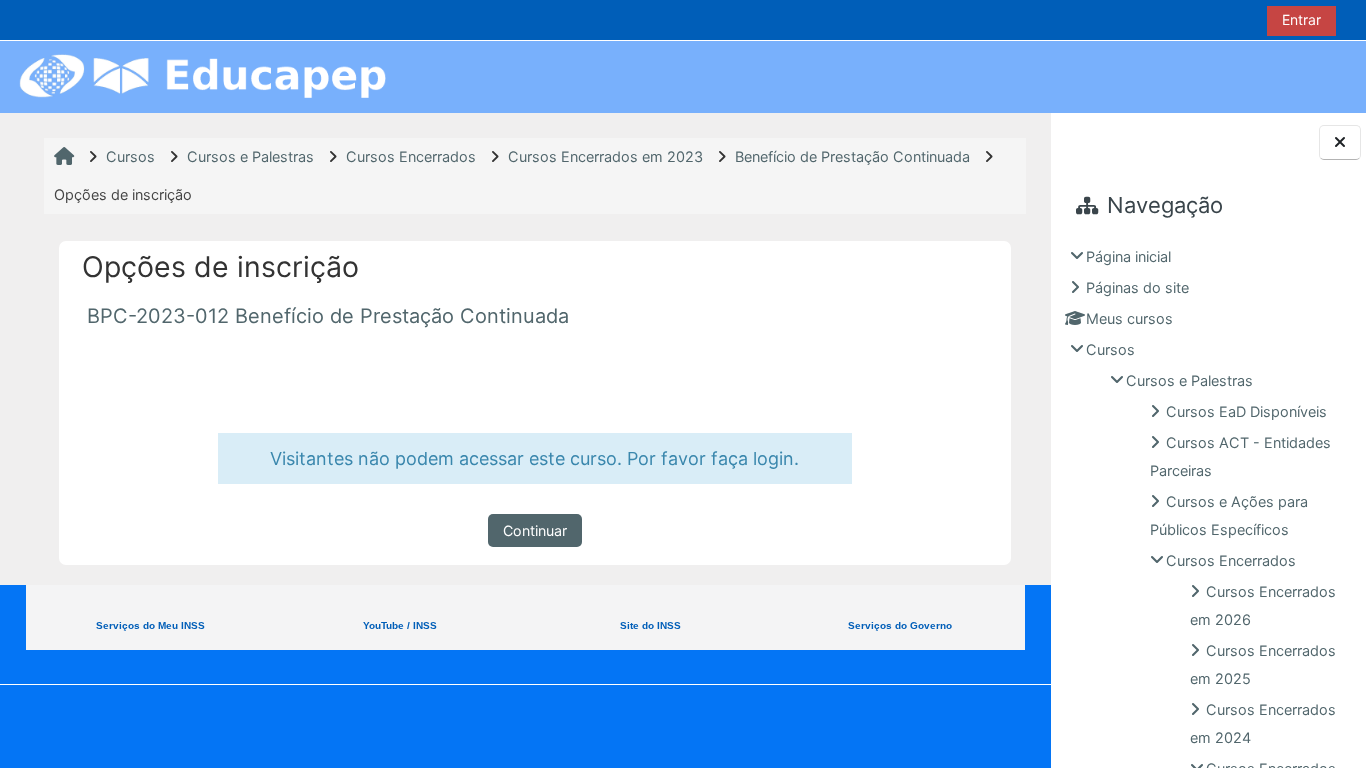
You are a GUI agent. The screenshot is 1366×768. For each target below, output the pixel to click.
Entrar (1301, 19)
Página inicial (1128, 256)
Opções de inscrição (123, 194)
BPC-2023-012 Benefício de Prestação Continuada (328, 316)
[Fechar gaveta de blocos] (1340, 142)
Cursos (1110, 349)
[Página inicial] (203, 75)
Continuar (535, 530)
